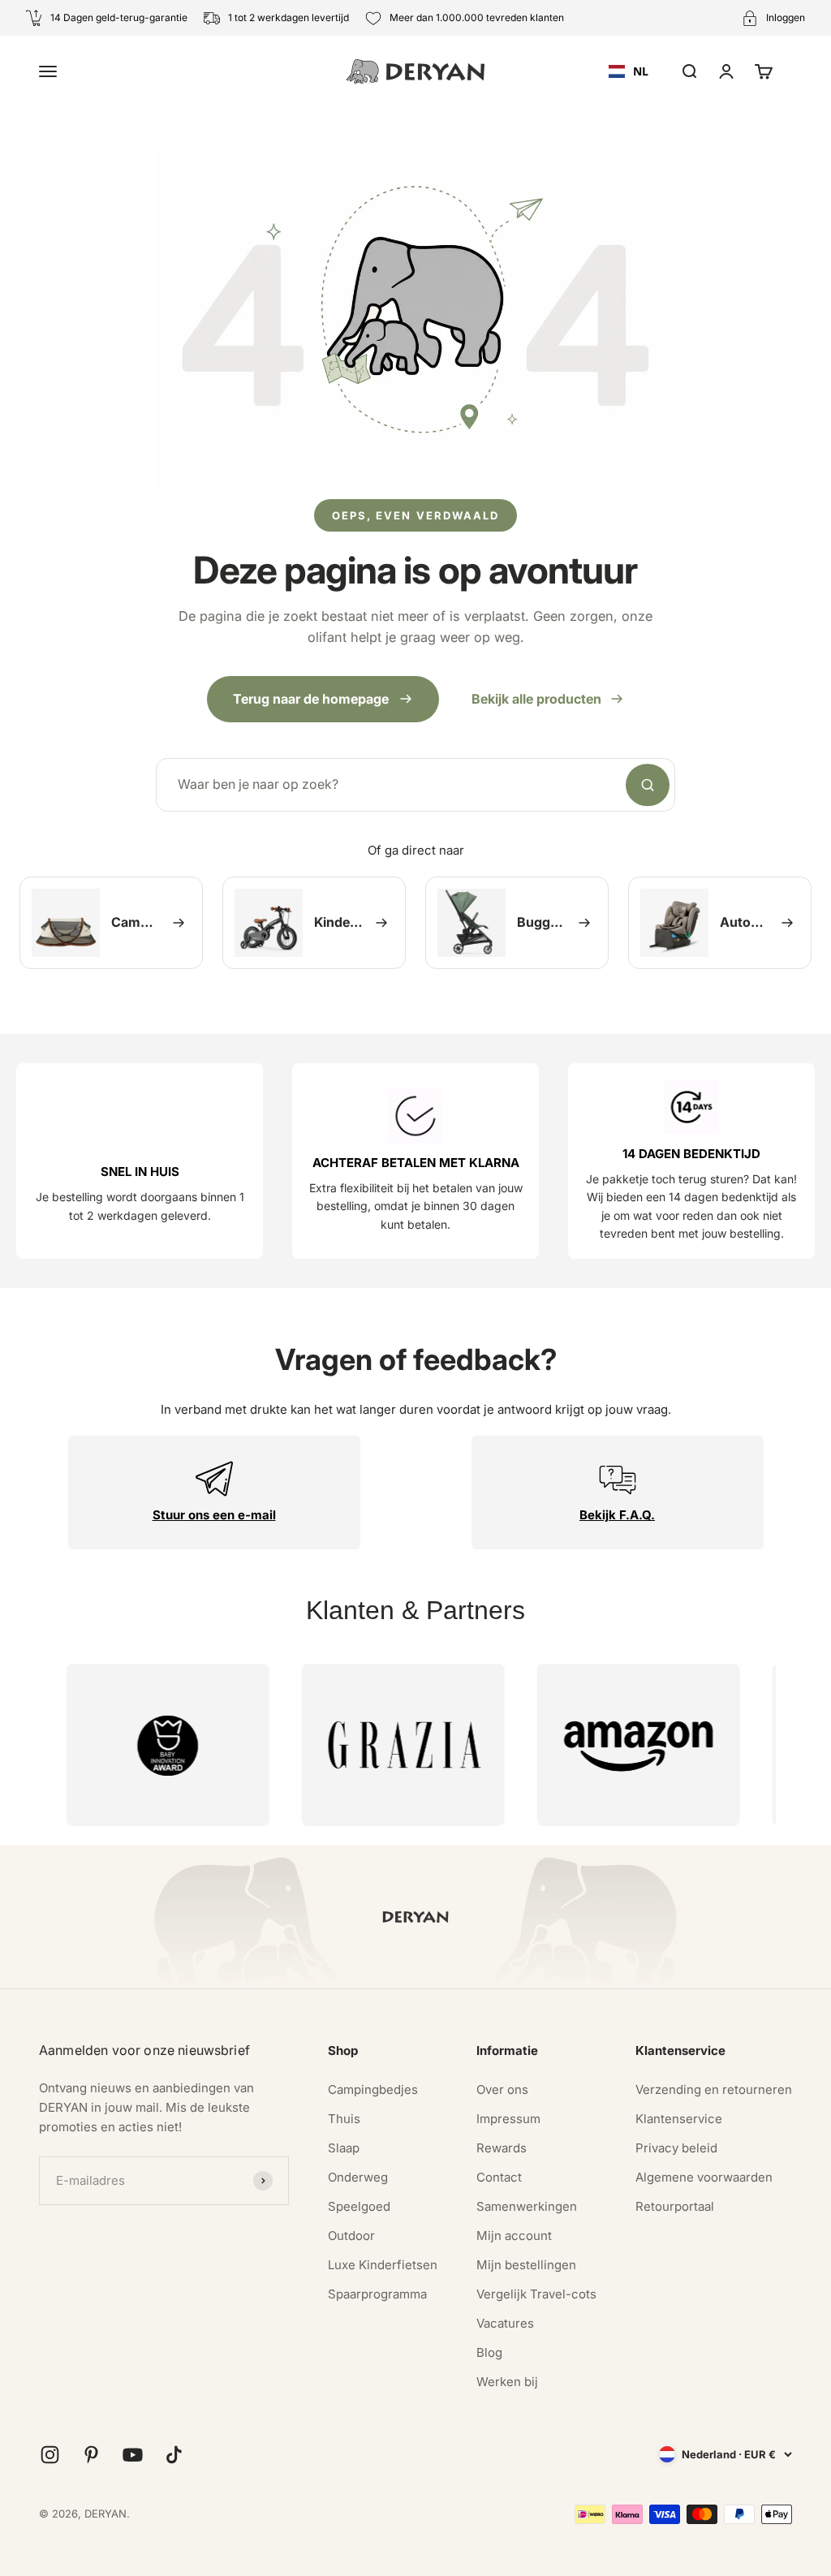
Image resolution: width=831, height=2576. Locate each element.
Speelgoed (359, 2206)
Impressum (508, 2119)
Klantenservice (679, 2119)
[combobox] (629, 71)
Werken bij (507, 2382)
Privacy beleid (676, 2148)
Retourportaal (675, 2206)
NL (641, 71)
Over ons (502, 2089)
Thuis (344, 2119)
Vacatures (505, 2323)
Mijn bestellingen (526, 2265)
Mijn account (514, 2236)
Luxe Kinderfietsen (383, 2265)
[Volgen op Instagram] (50, 2455)
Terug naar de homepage (311, 699)
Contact (499, 2177)
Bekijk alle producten (536, 699)
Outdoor (351, 2236)
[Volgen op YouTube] (133, 2455)
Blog (489, 2352)
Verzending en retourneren (714, 2089)
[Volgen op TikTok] (174, 2455)
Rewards (502, 2148)
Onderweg (358, 2177)
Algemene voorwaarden (704, 2177)
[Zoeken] (648, 785)
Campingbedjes (373, 2089)
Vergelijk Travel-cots (536, 2294)
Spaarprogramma (377, 2294)
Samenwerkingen (527, 2206)
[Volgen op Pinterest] (91, 2455)
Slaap (344, 2148)
